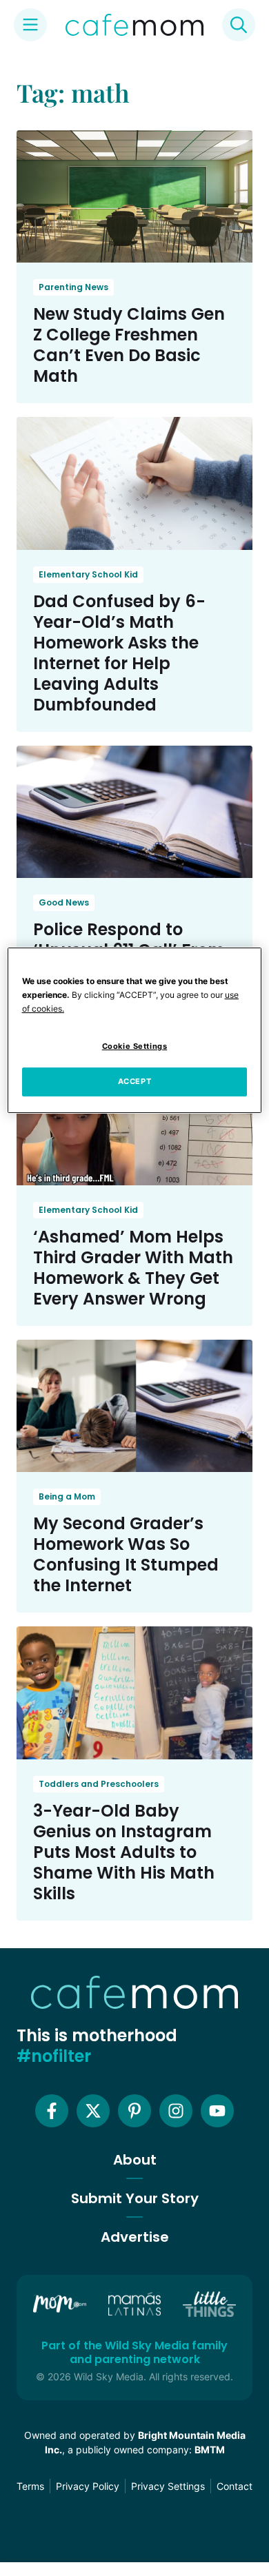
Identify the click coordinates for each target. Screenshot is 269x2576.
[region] (135, 1030)
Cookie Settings (135, 1046)
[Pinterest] (134, 2111)
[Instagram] (176, 2111)
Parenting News (73, 287)
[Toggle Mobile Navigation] (30, 25)
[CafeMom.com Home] (134, 25)
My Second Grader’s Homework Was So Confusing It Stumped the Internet (126, 1554)
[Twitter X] (93, 2111)
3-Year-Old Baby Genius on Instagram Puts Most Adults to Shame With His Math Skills (124, 1852)
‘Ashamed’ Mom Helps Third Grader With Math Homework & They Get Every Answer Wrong (133, 1268)
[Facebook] (52, 2111)
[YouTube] (217, 2111)
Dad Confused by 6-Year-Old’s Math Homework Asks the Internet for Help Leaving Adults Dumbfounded (119, 653)
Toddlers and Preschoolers (99, 1784)
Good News (64, 902)
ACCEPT (134, 1081)
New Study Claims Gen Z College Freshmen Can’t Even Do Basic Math (129, 345)
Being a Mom (67, 1496)
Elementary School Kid (88, 574)
